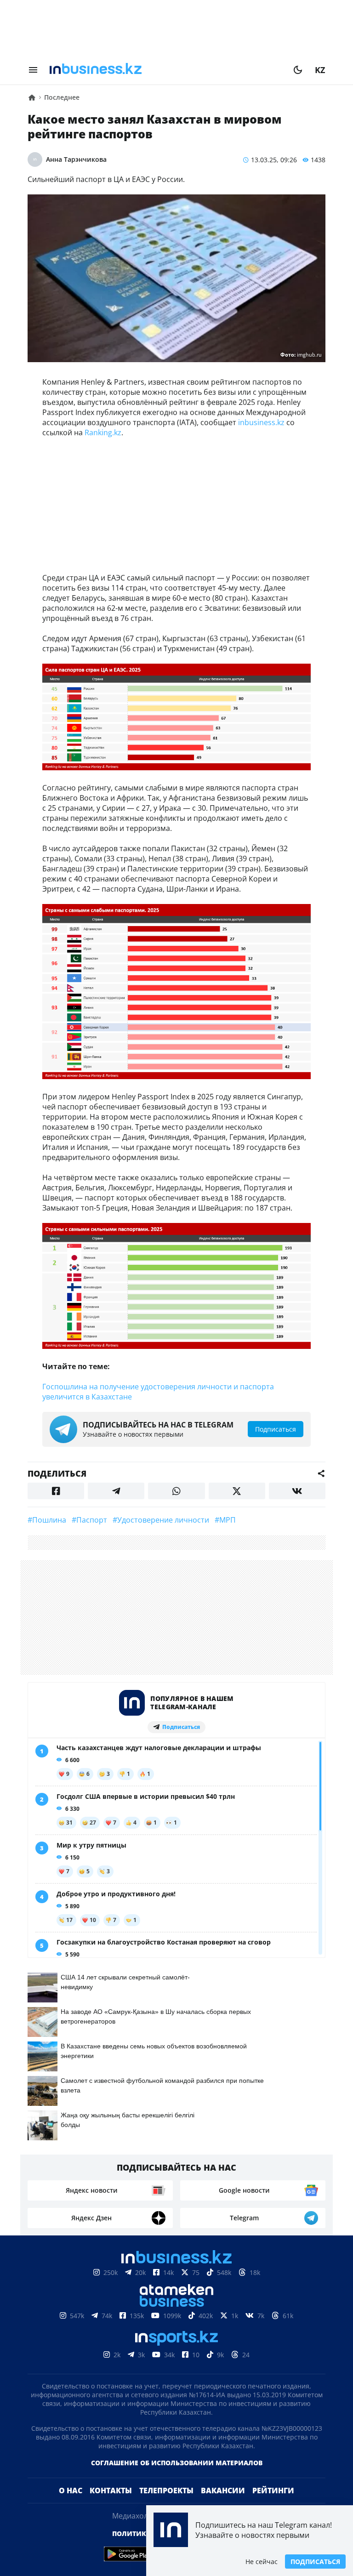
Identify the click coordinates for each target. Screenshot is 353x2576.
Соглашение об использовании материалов (177, 2463)
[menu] (33, 70)
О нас (71, 2491)
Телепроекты (166, 2491)
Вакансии (223, 2491)
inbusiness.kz (261, 422)
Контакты (111, 2491)
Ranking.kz (103, 432)
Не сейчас (262, 2562)
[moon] (298, 70)
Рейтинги (273, 2491)
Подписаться (315, 2562)
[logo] (165, 70)
